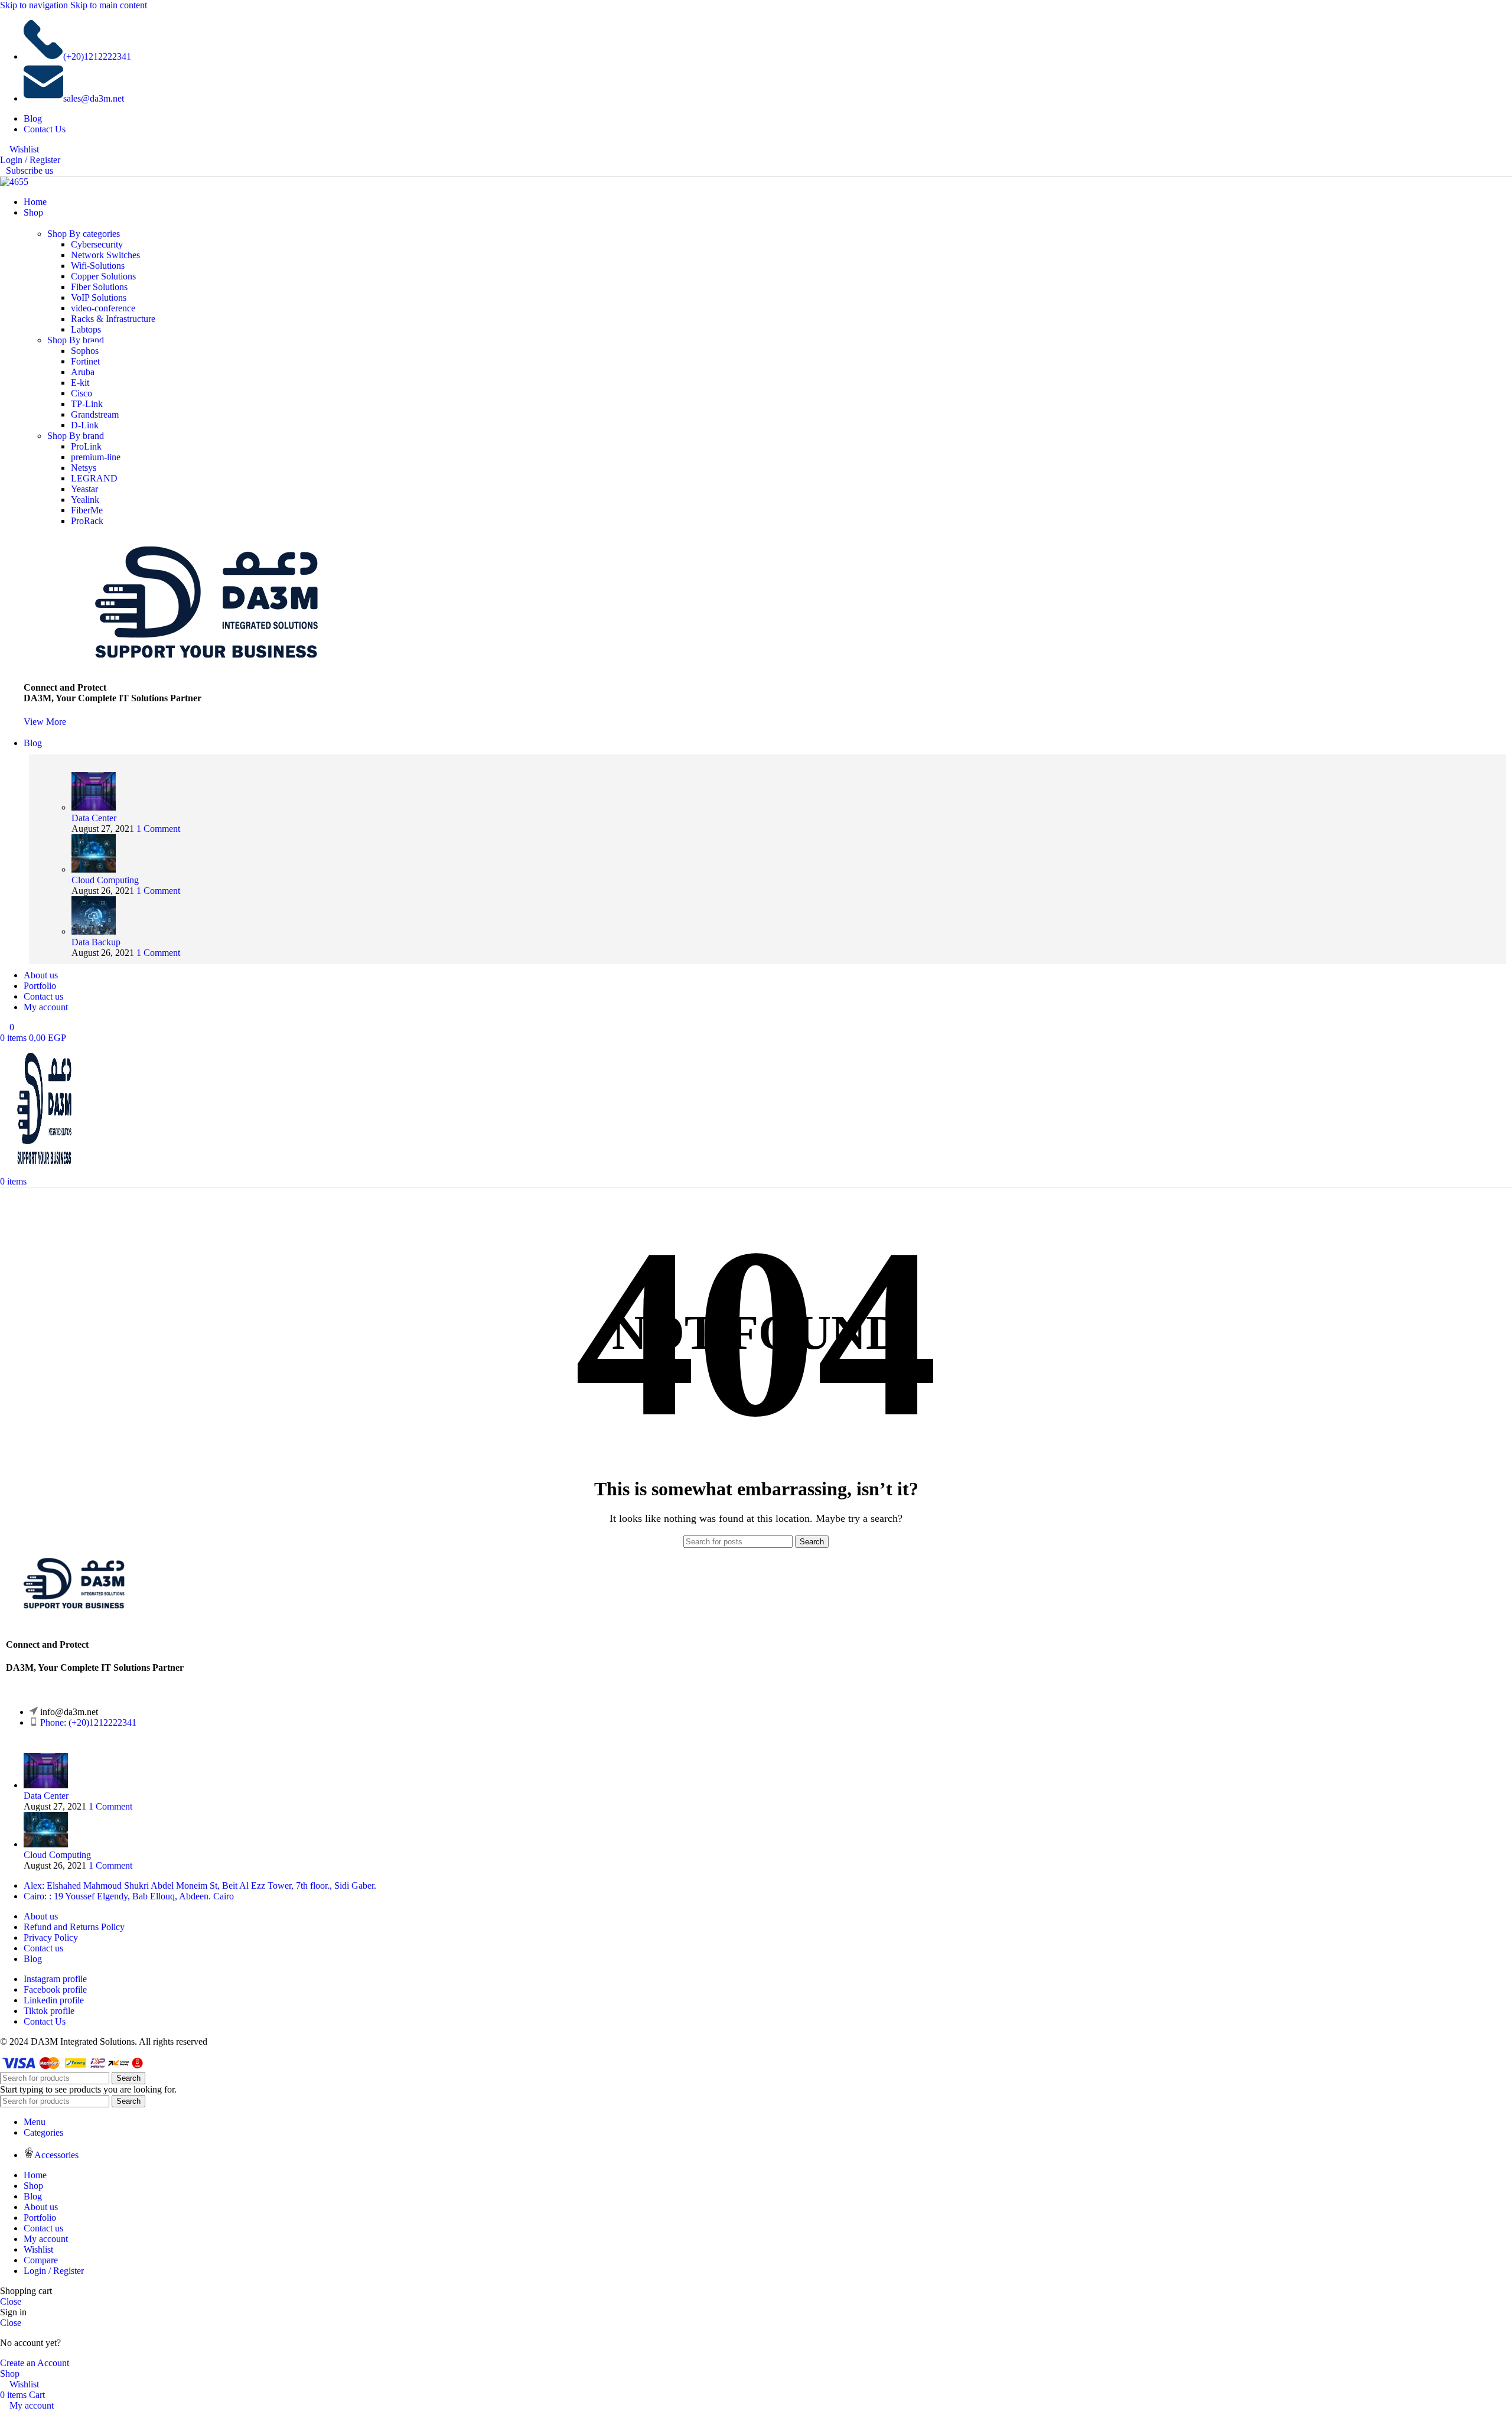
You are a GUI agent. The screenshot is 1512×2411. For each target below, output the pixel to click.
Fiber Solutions (99, 287)
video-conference (103, 308)
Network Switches (105, 255)
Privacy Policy (51, 1937)
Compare (41, 2260)
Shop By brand (76, 340)
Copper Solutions (103, 276)
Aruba (83, 372)
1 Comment (158, 829)
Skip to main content (109, 5)
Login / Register (54, 2271)
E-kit (80, 383)
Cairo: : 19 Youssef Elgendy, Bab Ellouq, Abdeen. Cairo (129, 1896)
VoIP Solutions (99, 297)
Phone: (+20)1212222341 (88, 1722)
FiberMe (87, 510)
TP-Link (87, 404)
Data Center (94, 818)
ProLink (86, 446)
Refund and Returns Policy (74, 1927)
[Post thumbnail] (94, 807)
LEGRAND (94, 478)
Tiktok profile (49, 2011)
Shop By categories (84, 234)
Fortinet (85, 361)
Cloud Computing (105, 880)
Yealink (85, 500)
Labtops (86, 329)
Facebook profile (55, 1989)
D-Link (85, 425)
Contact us (43, 1948)
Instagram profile (55, 1979)
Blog (33, 1959)
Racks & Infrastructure (113, 319)
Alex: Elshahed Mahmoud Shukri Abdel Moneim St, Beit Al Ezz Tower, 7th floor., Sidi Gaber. (200, 1885)
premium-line (96, 457)
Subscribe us (30, 170)
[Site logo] (14, 182)
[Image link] (74, 1610)
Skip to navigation (35, 5)
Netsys (84, 468)
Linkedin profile (54, 2000)
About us (41, 1916)
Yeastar (84, 489)
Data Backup (96, 942)
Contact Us (45, 2021)
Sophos (85, 351)
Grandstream (95, 414)
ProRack (87, 521)
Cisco (82, 393)
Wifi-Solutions (98, 266)
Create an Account (35, 2363)
